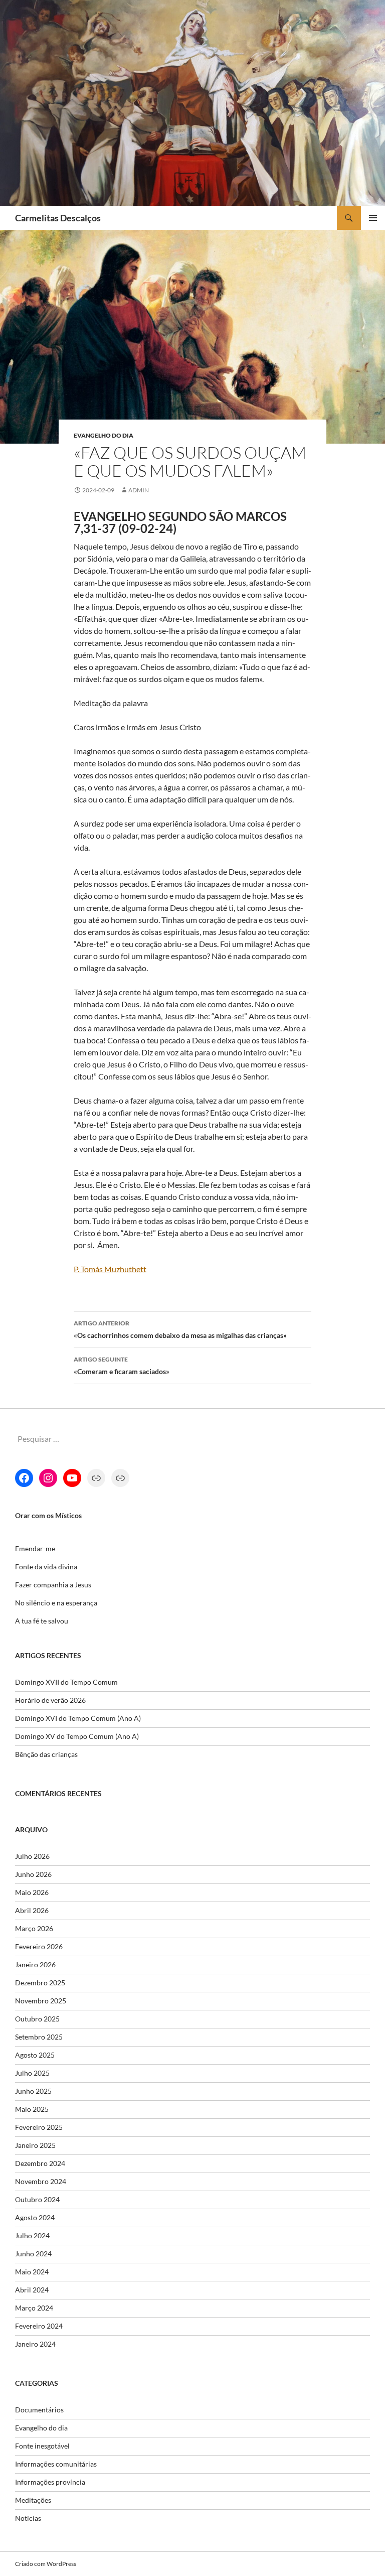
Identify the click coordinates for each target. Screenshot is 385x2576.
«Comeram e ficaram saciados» (122, 1366)
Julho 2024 (32, 2235)
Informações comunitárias (56, 2464)
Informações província (50, 2482)
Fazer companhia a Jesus (53, 1585)
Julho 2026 (32, 1856)
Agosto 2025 (35, 2055)
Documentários (39, 2410)
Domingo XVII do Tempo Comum (66, 1682)
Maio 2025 (32, 2109)
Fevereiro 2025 (39, 2127)
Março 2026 (34, 1928)
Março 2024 (34, 2308)
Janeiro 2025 (35, 2145)
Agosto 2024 (35, 2217)
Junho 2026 (33, 1874)
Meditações (33, 2500)
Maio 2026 (32, 1892)
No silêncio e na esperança (56, 1603)
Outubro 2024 (37, 2199)
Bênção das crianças (46, 1754)
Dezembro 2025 (40, 1983)
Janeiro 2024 (35, 2344)
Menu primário (373, 218)
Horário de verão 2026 (50, 1700)
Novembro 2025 (41, 2001)
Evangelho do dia (104, 435)
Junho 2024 (33, 2254)
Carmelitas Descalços (58, 218)
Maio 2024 (32, 2272)
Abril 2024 (32, 2290)
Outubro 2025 (37, 2019)
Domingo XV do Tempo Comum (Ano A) (77, 1736)
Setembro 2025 (39, 2037)
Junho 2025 (33, 2091)
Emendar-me (35, 1548)
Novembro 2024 (41, 2181)
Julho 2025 (32, 2073)
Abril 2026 (32, 1910)
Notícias (28, 2518)
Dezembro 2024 (40, 2163)
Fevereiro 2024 (39, 2326)
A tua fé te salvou (42, 1621)
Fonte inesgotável (42, 2446)
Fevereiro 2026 (39, 1946)
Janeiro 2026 (35, 1964)
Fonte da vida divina (46, 1567)
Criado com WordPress (46, 2564)
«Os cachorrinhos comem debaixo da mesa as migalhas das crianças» (180, 1329)
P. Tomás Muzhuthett (110, 1269)
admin (139, 490)
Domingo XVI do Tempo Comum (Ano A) (78, 1718)
